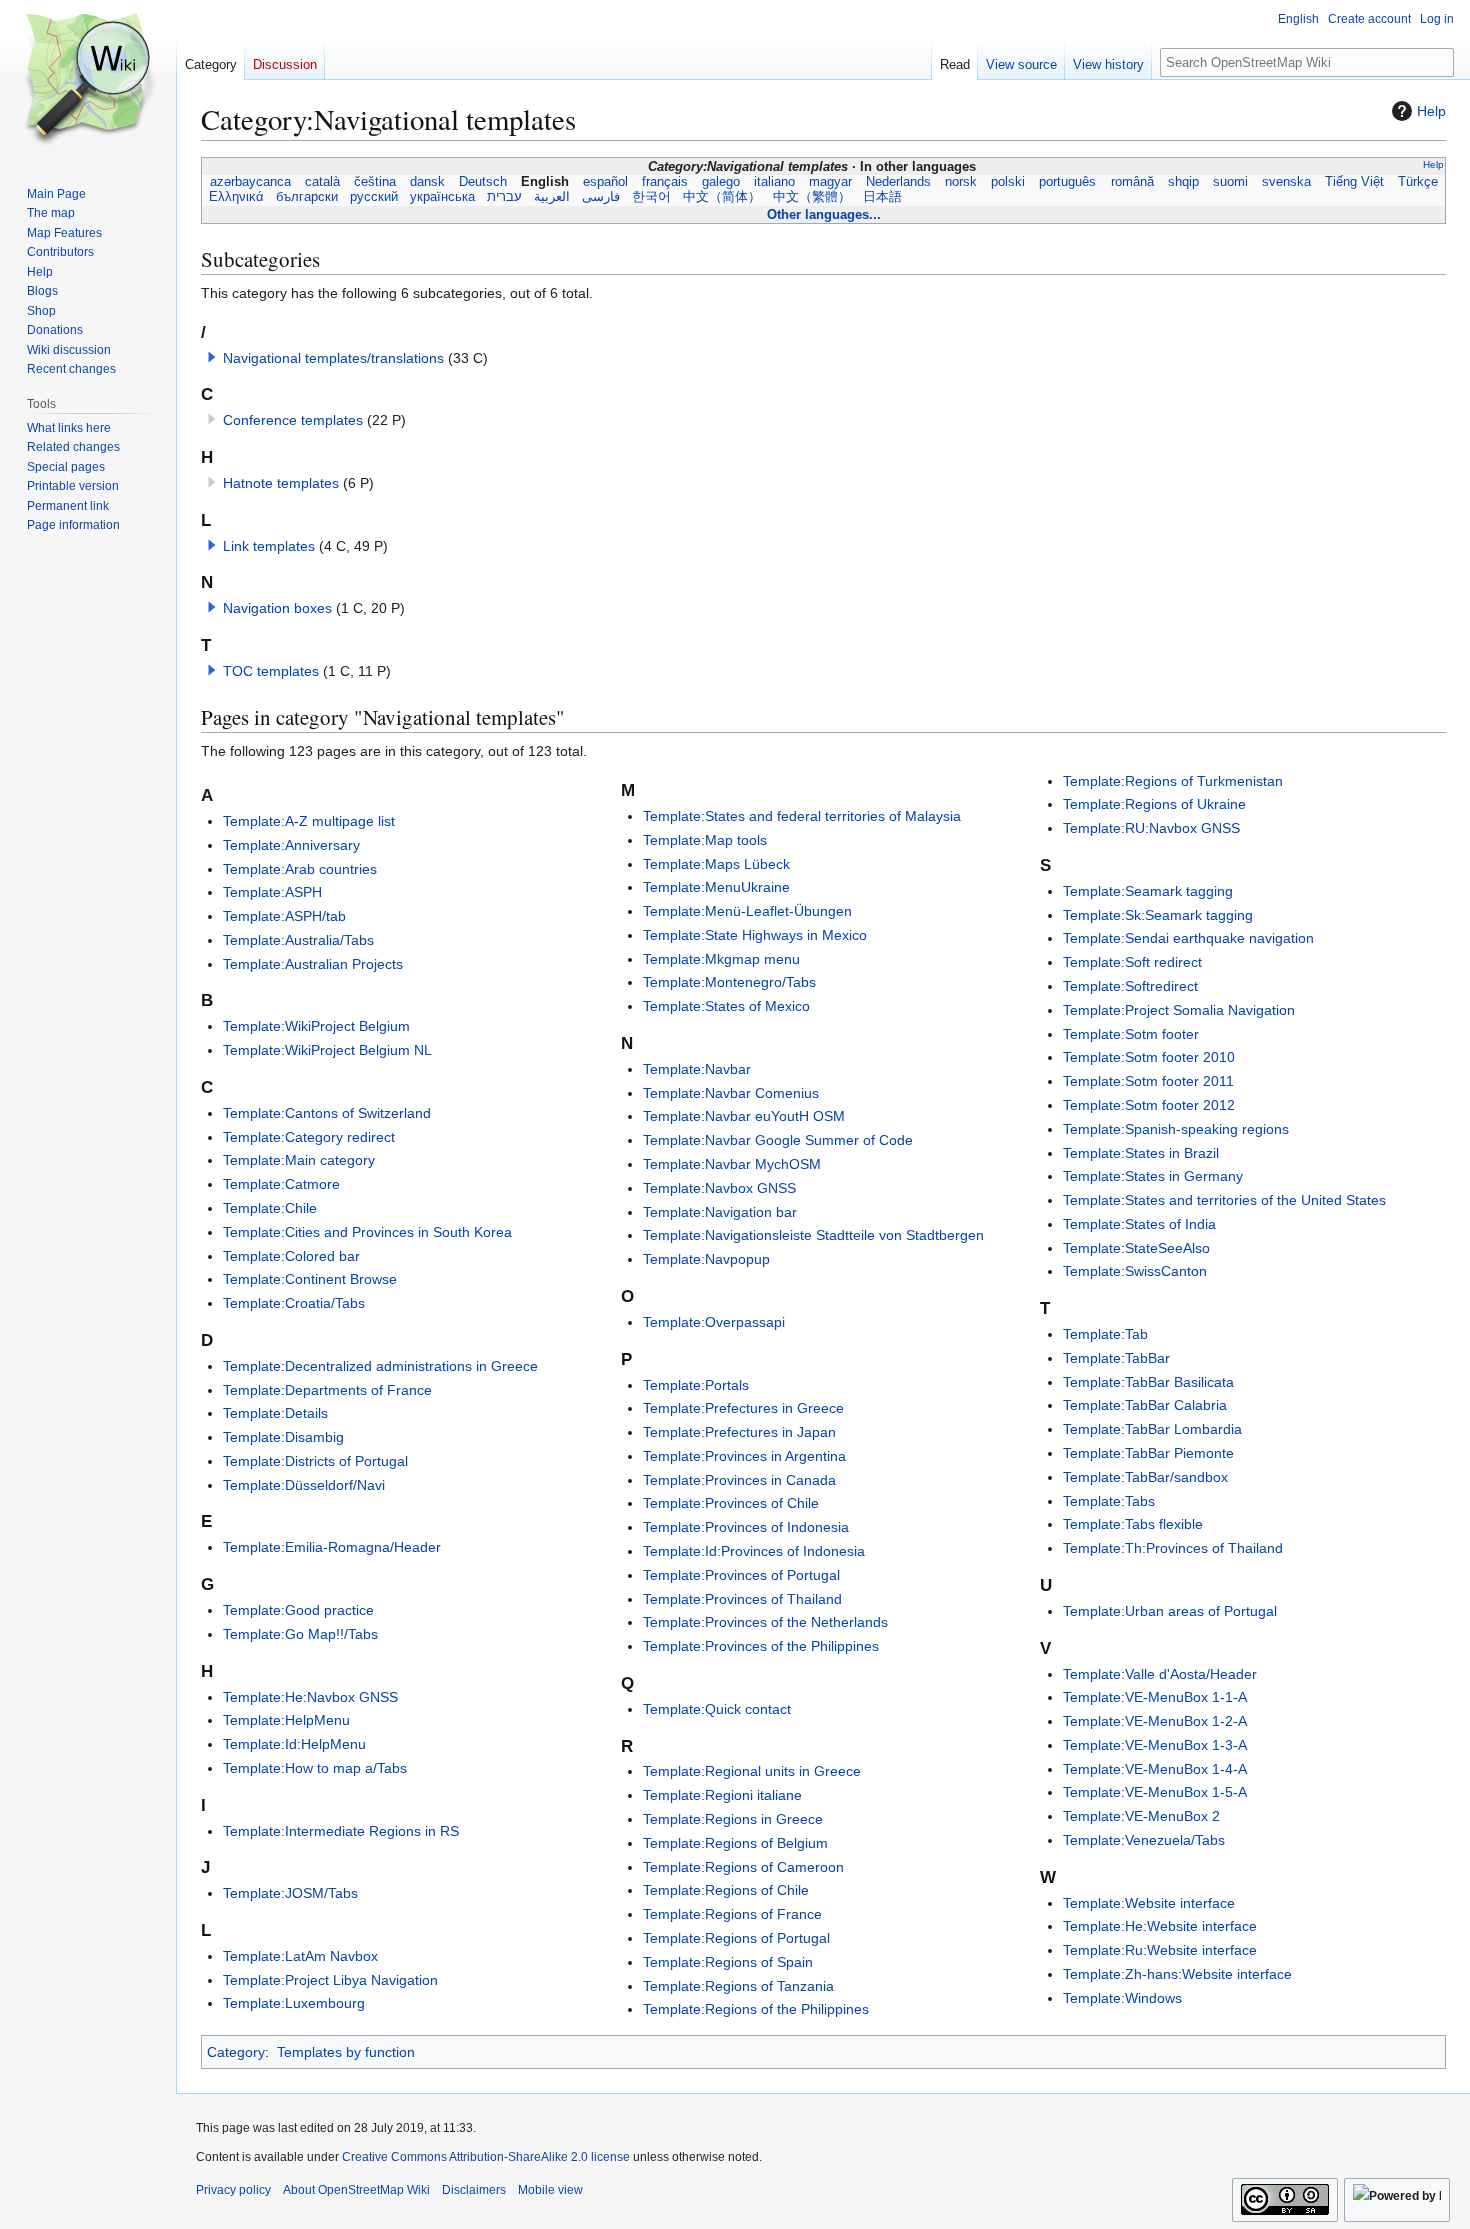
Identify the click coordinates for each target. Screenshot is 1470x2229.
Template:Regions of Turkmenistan (1173, 781)
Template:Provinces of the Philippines (761, 1646)
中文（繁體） (812, 197)
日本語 (882, 197)
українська (442, 197)
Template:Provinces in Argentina (744, 1456)
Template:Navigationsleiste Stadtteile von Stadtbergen (813, 1235)
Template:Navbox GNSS (719, 1188)
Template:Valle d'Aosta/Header (1160, 1674)
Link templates (269, 546)
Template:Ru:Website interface (1160, 1950)
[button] (212, 357)
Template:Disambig (283, 1437)
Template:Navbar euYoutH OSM (744, 1116)
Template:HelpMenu (286, 1720)
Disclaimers (474, 2190)
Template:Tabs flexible (1133, 1524)
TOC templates (271, 671)
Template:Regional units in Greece (752, 1771)
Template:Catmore (281, 1184)
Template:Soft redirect (1132, 962)
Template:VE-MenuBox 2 (1141, 1816)
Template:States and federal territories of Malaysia (802, 816)
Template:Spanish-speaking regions (1176, 1129)
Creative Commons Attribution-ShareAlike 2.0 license (486, 2157)
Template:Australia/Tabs (298, 940)
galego (721, 182)
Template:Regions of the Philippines (756, 2009)
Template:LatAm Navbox (300, 1956)
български (307, 197)
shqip (1183, 182)
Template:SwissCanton (1135, 1271)
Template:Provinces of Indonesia (746, 1527)
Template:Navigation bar (720, 1212)
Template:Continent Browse (310, 1279)
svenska (1286, 182)
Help (1431, 111)
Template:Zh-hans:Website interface (1177, 1974)
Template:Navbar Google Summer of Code (778, 1140)
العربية (552, 197)
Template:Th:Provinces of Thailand (1173, 1548)
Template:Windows (1122, 1998)
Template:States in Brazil (1141, 1153)
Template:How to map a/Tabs (315, 1768)
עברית (504, 197)
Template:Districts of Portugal (315, 1461)
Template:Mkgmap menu (721, 959)
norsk (961, 182)
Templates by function (346, 2052)
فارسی (601, 197)
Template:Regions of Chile (726, 1890)
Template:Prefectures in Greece (743, 1408)
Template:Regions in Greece (733, 1819)
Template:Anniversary (291, 845)
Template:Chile (270, 1208)
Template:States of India (1139, 1224)
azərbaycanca (250, 182)
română (1132, 182)
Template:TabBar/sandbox (1145, 1477)
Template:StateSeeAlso (1136, 1248)
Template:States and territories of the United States (1224, 1200)
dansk (427, 182)
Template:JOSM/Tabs (290, 1893)
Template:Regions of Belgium (735, 1843)
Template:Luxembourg (294, 2003)
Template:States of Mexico (726, 1006)
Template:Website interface (1149, 1903)
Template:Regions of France (732, 1914)
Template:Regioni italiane (722, 1795)
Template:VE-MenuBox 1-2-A (1155, 1721)
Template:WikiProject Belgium (316, 1026)
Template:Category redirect (309, 1137)
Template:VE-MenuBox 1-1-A (1155, 1697)
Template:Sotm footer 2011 (1148, 1081)
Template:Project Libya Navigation (330, 1980)
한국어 (651, 197)
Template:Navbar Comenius (731, 1093)
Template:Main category (299, 1160)
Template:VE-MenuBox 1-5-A (1155, 1792)
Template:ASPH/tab (284, 916)
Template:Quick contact (717, 1709)
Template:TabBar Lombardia (1152, 1429)
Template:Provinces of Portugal (741, 1575)
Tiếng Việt (1354, 182)
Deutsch (482, 182)
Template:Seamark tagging (1148, 891)
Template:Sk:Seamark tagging (1158, 915)
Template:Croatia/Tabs (294, 1303)
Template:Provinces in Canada (739, 1480)
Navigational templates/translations (333, 358)
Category (236, 2052)
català (322, 182)
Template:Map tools (705, 840)
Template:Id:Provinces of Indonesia (754, 1551)
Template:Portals (696, 1385)
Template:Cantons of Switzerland (327, 1113)
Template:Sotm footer (1131, 1034)
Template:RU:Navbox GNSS (1151, 828)
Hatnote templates (281, 483)
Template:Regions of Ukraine (1154, 804)
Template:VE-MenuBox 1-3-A (1155, 1745)
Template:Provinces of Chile (731, 1503)
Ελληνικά (236, 197)
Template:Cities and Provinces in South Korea (367, 1232)
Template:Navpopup (706, 1259)
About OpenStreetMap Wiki (356, 2190)
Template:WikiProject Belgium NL (327, 1050)
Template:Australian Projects (313, 964)
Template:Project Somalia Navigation (1179, 1010)
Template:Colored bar (291, 1256)
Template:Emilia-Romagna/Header (332, 1547)
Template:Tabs (1109, 1501)
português (1068, 182)
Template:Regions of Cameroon (743, 1867)
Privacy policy (233, 2190)
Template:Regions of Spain (728, 1962)
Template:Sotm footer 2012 (1149, 1105)
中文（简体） (722, 197)
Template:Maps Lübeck (716, 864)
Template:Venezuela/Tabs (1144, 1840)
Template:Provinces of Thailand (742, 1599)
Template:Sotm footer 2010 (1149, 1057)
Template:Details (275, 1413)
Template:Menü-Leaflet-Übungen (747, 911)
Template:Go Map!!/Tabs (300, 1634)
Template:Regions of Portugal (736, 1938)
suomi (1230, 182)
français (664, 182)
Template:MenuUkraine (716, 887)
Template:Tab (1105, 1334)
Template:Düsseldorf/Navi (304, 1485)
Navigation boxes (277, 608)
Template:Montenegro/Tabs (729, 982)
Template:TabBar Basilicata (1148, 1382)
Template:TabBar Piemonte (1148, 1453)
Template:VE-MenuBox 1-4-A (1155, 1769)
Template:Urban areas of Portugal (1170, 1611)
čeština (374, 182)
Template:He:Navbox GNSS (310, 1697)
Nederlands (899, 182)
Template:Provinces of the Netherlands (765, 1622)
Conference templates (293, 420)
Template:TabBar (1116, 1358)
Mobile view (550, 2190)
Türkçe (1418, 182)
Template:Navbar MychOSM (732, 1164)
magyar (831, 182)
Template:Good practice (298, 1610)
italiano (775, 182)
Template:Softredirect (1130, 986)
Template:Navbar (697, 1069)
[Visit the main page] (88, 80)
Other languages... (824, 214)
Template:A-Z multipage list (309, 821)
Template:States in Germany (1153, 1176)
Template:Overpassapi (714, 1322)
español (605, 182)
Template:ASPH (272, 892)
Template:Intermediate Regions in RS (341, 1831)
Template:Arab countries (300, 869)
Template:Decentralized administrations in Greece (380, 1366)
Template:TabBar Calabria (1145, 1405)
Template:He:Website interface (1160, 1926)
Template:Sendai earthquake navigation (1188, 938)
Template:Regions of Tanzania (738, 1986)
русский (374, 197)
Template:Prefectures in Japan (739, 1432)
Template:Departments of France (327, 1390)
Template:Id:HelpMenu (294, 1744)
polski (1008, 182)
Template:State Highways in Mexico (755, 935)
